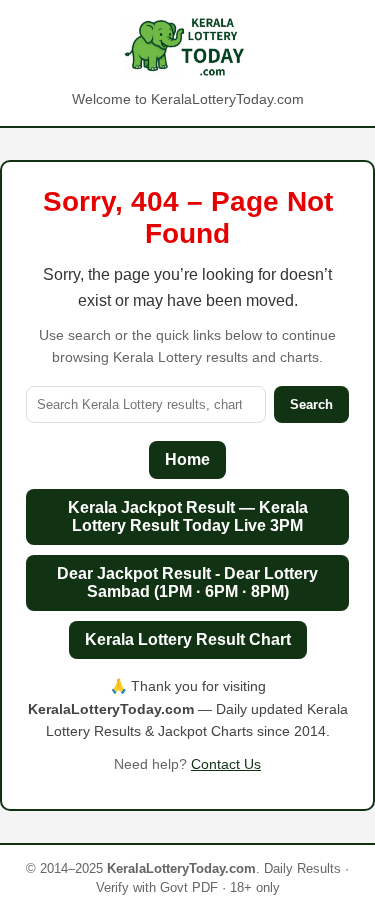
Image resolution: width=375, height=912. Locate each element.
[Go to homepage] (187, 48)
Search (311, 404)
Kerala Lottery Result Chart (188, 639)
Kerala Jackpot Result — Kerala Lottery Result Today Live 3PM (188, 516)
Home (187, 459)
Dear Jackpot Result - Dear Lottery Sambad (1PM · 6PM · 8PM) (187, 582)
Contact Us (226, 764)
